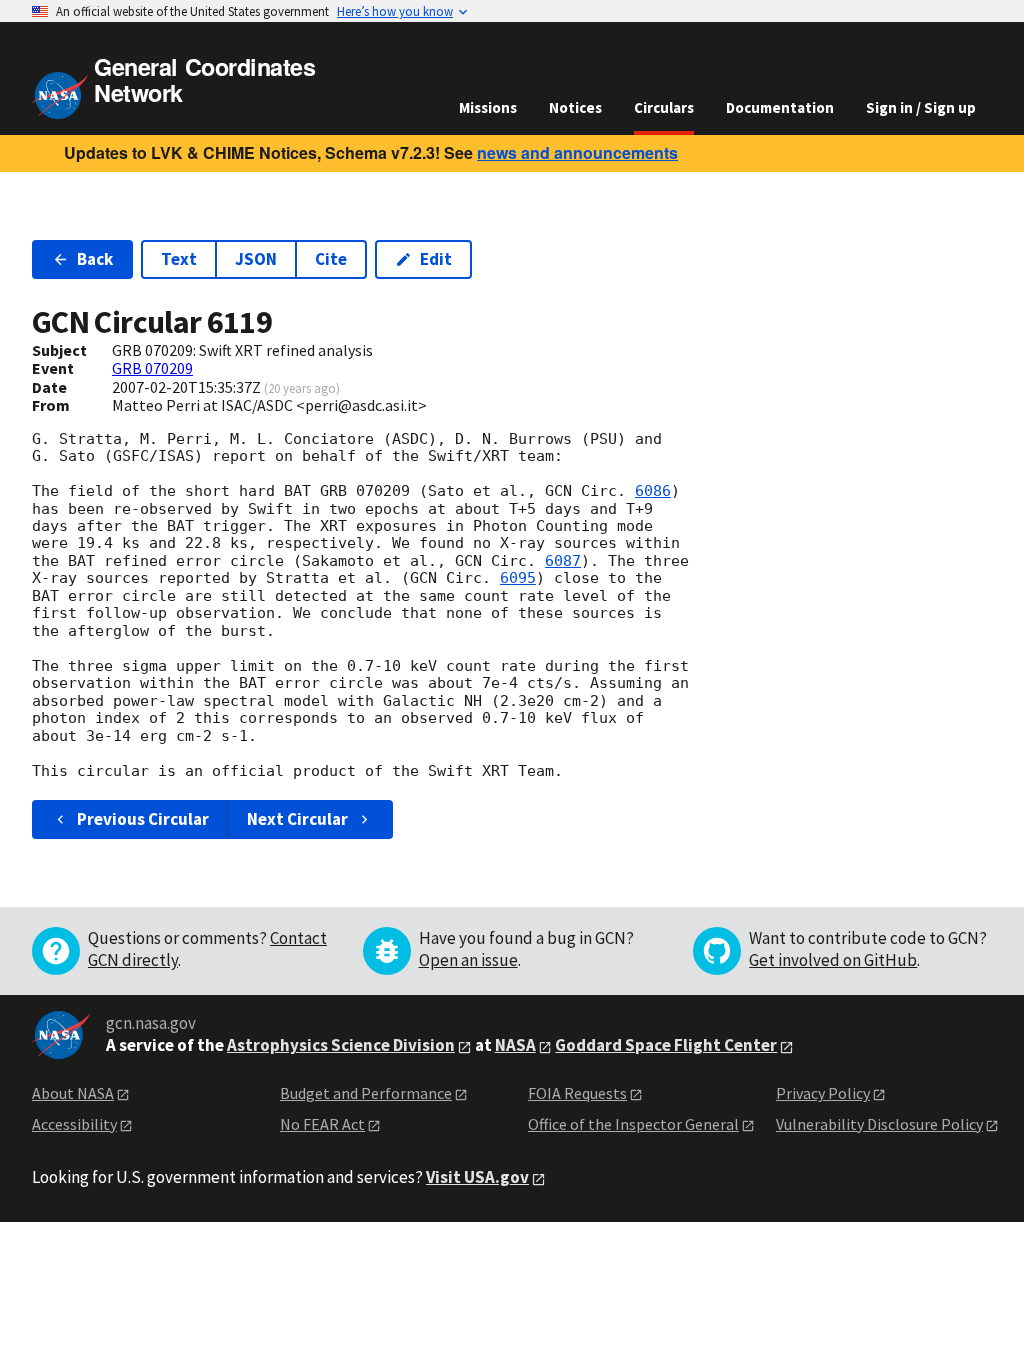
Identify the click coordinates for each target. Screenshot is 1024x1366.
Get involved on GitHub (833, 960)
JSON (256, 259)
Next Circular (297, 819)
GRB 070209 (152, 368)
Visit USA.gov (477, 1177)
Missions (488, 107)
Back (95, 259)
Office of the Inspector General (633, 1124)
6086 (653, 491)
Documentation (780, 107)
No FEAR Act (322, 1124)
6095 (518, 578)
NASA (515, 1045)
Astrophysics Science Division (341, 1045)
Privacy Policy (823, 1093)
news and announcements (577, 152)
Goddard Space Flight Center (666, 1045)
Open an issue (468, 960)
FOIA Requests (577, 1093)
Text (179, 259)
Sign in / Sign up (921, 107)
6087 (563, 561)
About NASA (73, 1093)
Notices (575, 107)
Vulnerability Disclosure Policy (879, 1124)
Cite (331, 259)
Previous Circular (143, 819)
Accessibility (74, 1124)
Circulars (664, 107)
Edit (436, 259)
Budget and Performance (366, 1093)
